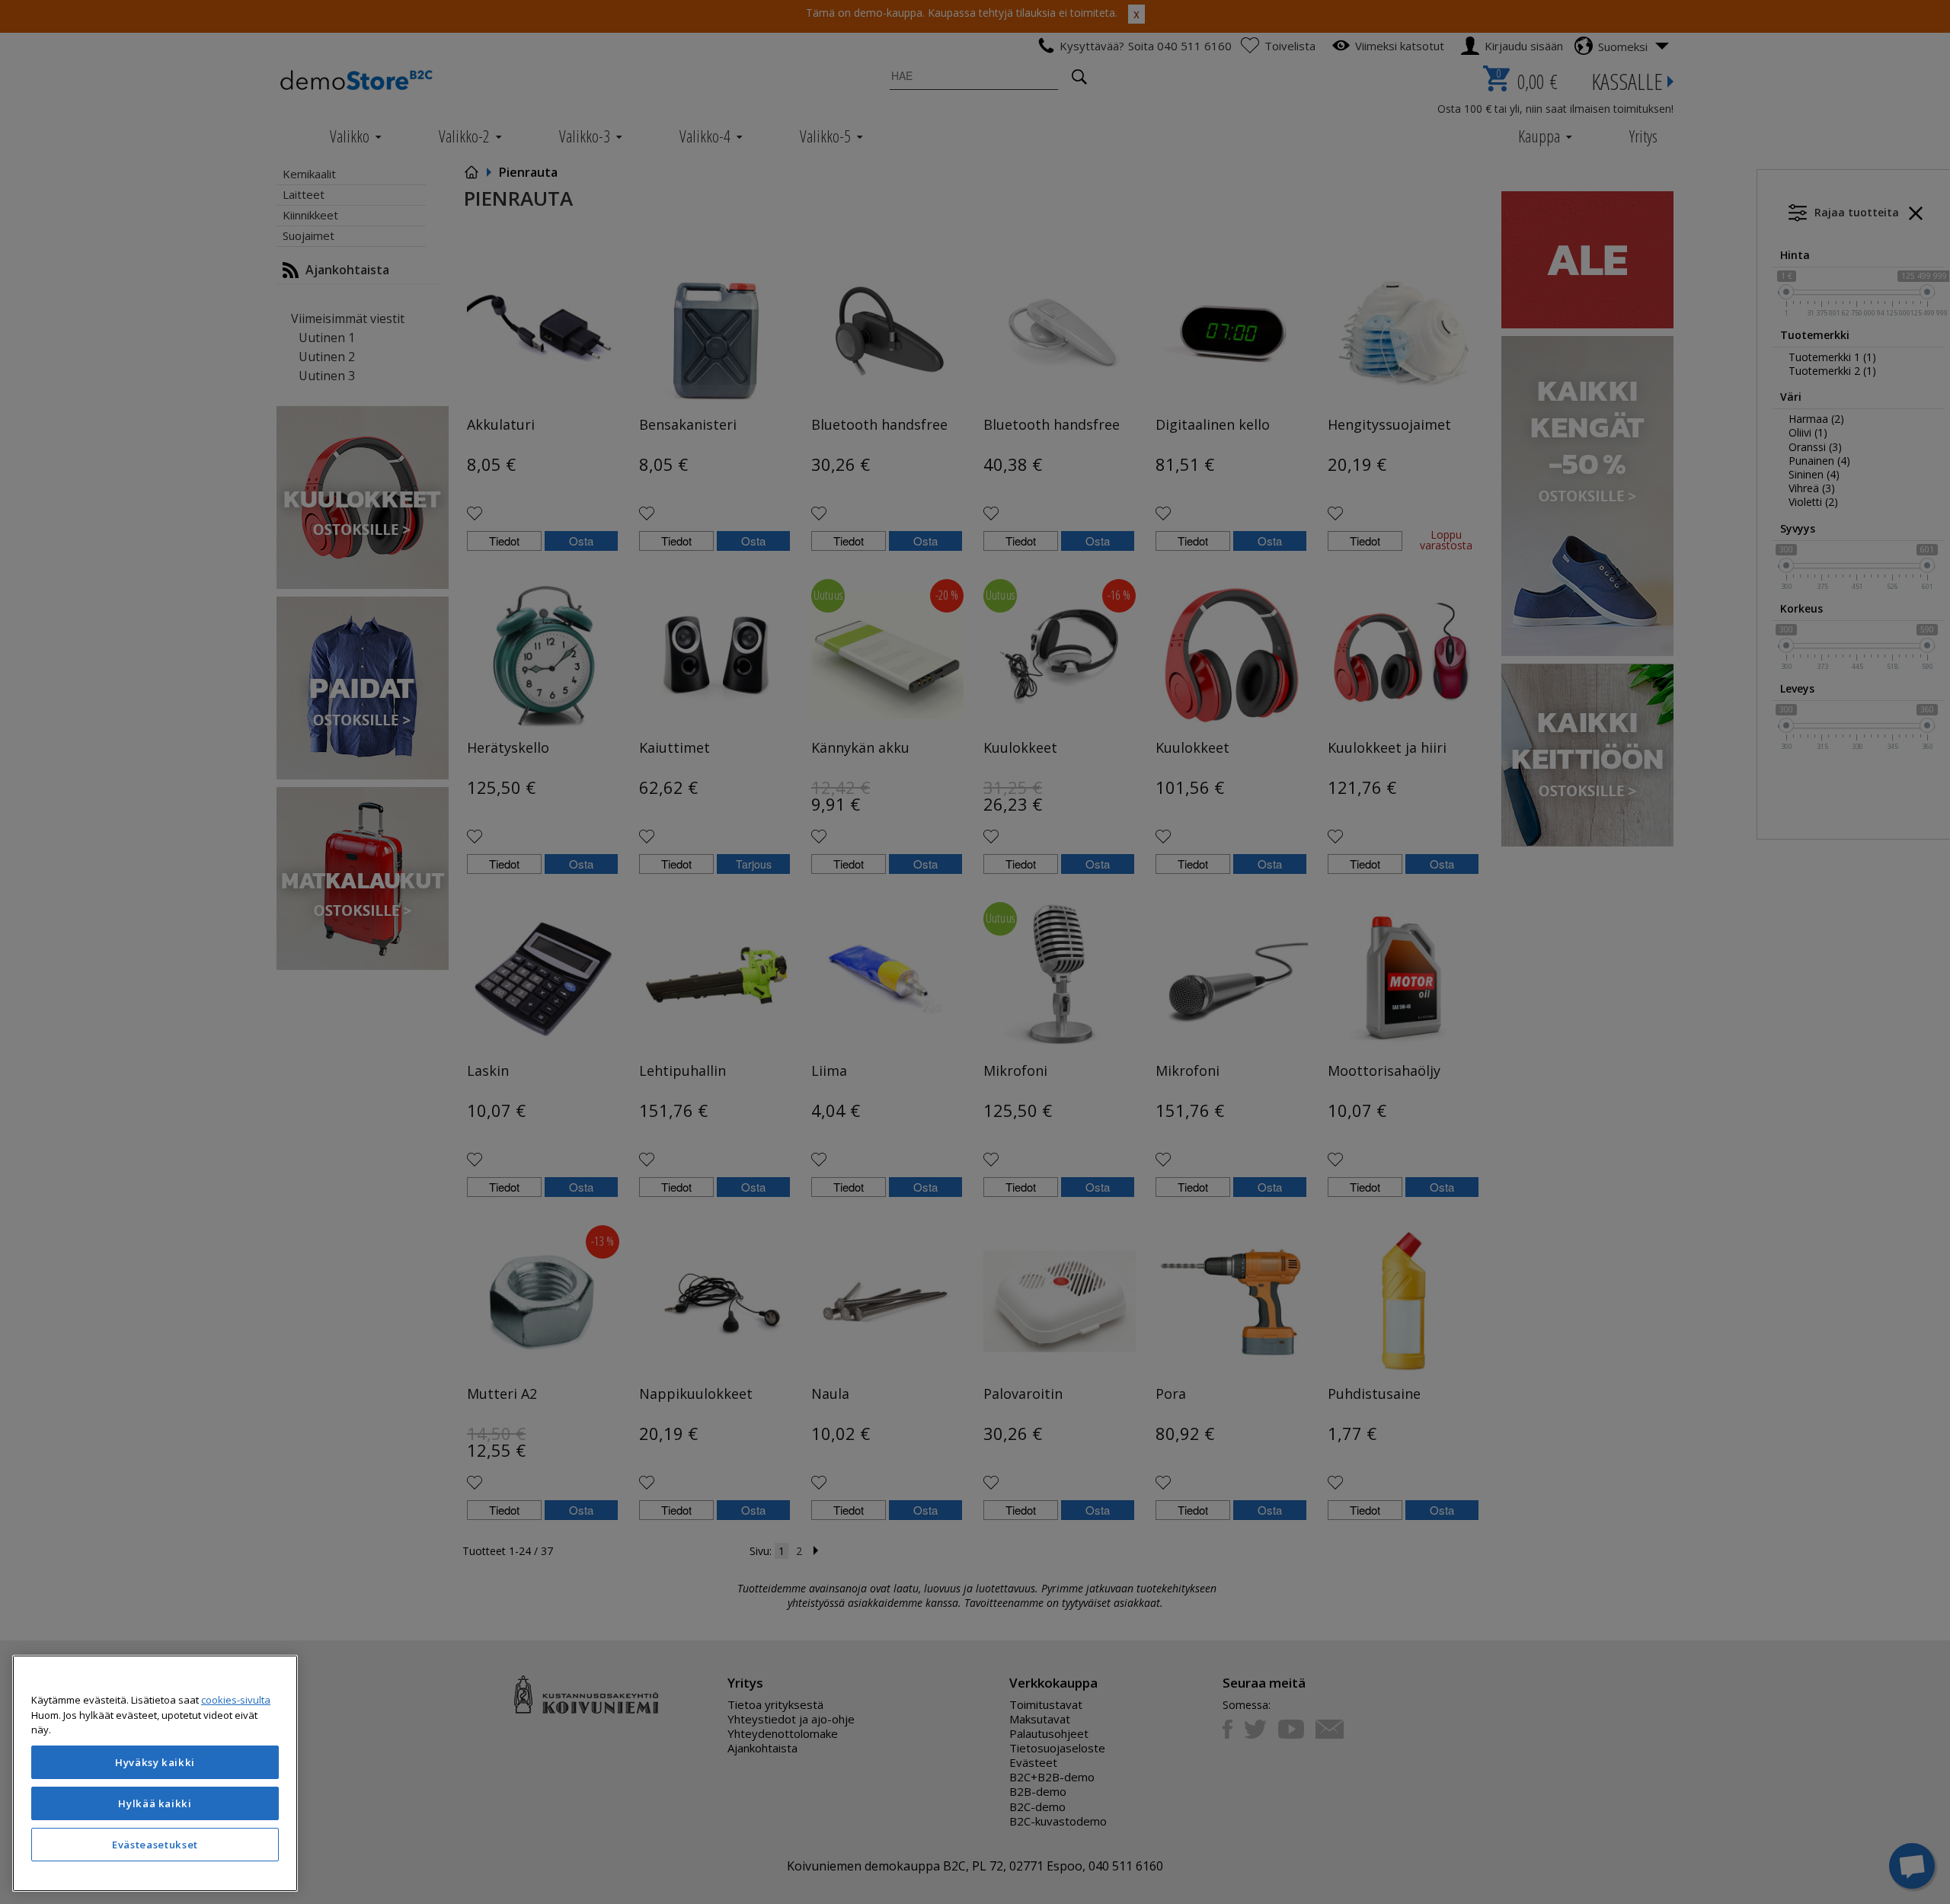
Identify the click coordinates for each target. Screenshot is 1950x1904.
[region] (155, 1773)
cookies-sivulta (236, 1700)
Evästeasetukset (155, 1845)
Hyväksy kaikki (155, 1762)
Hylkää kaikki (155, 1803)
